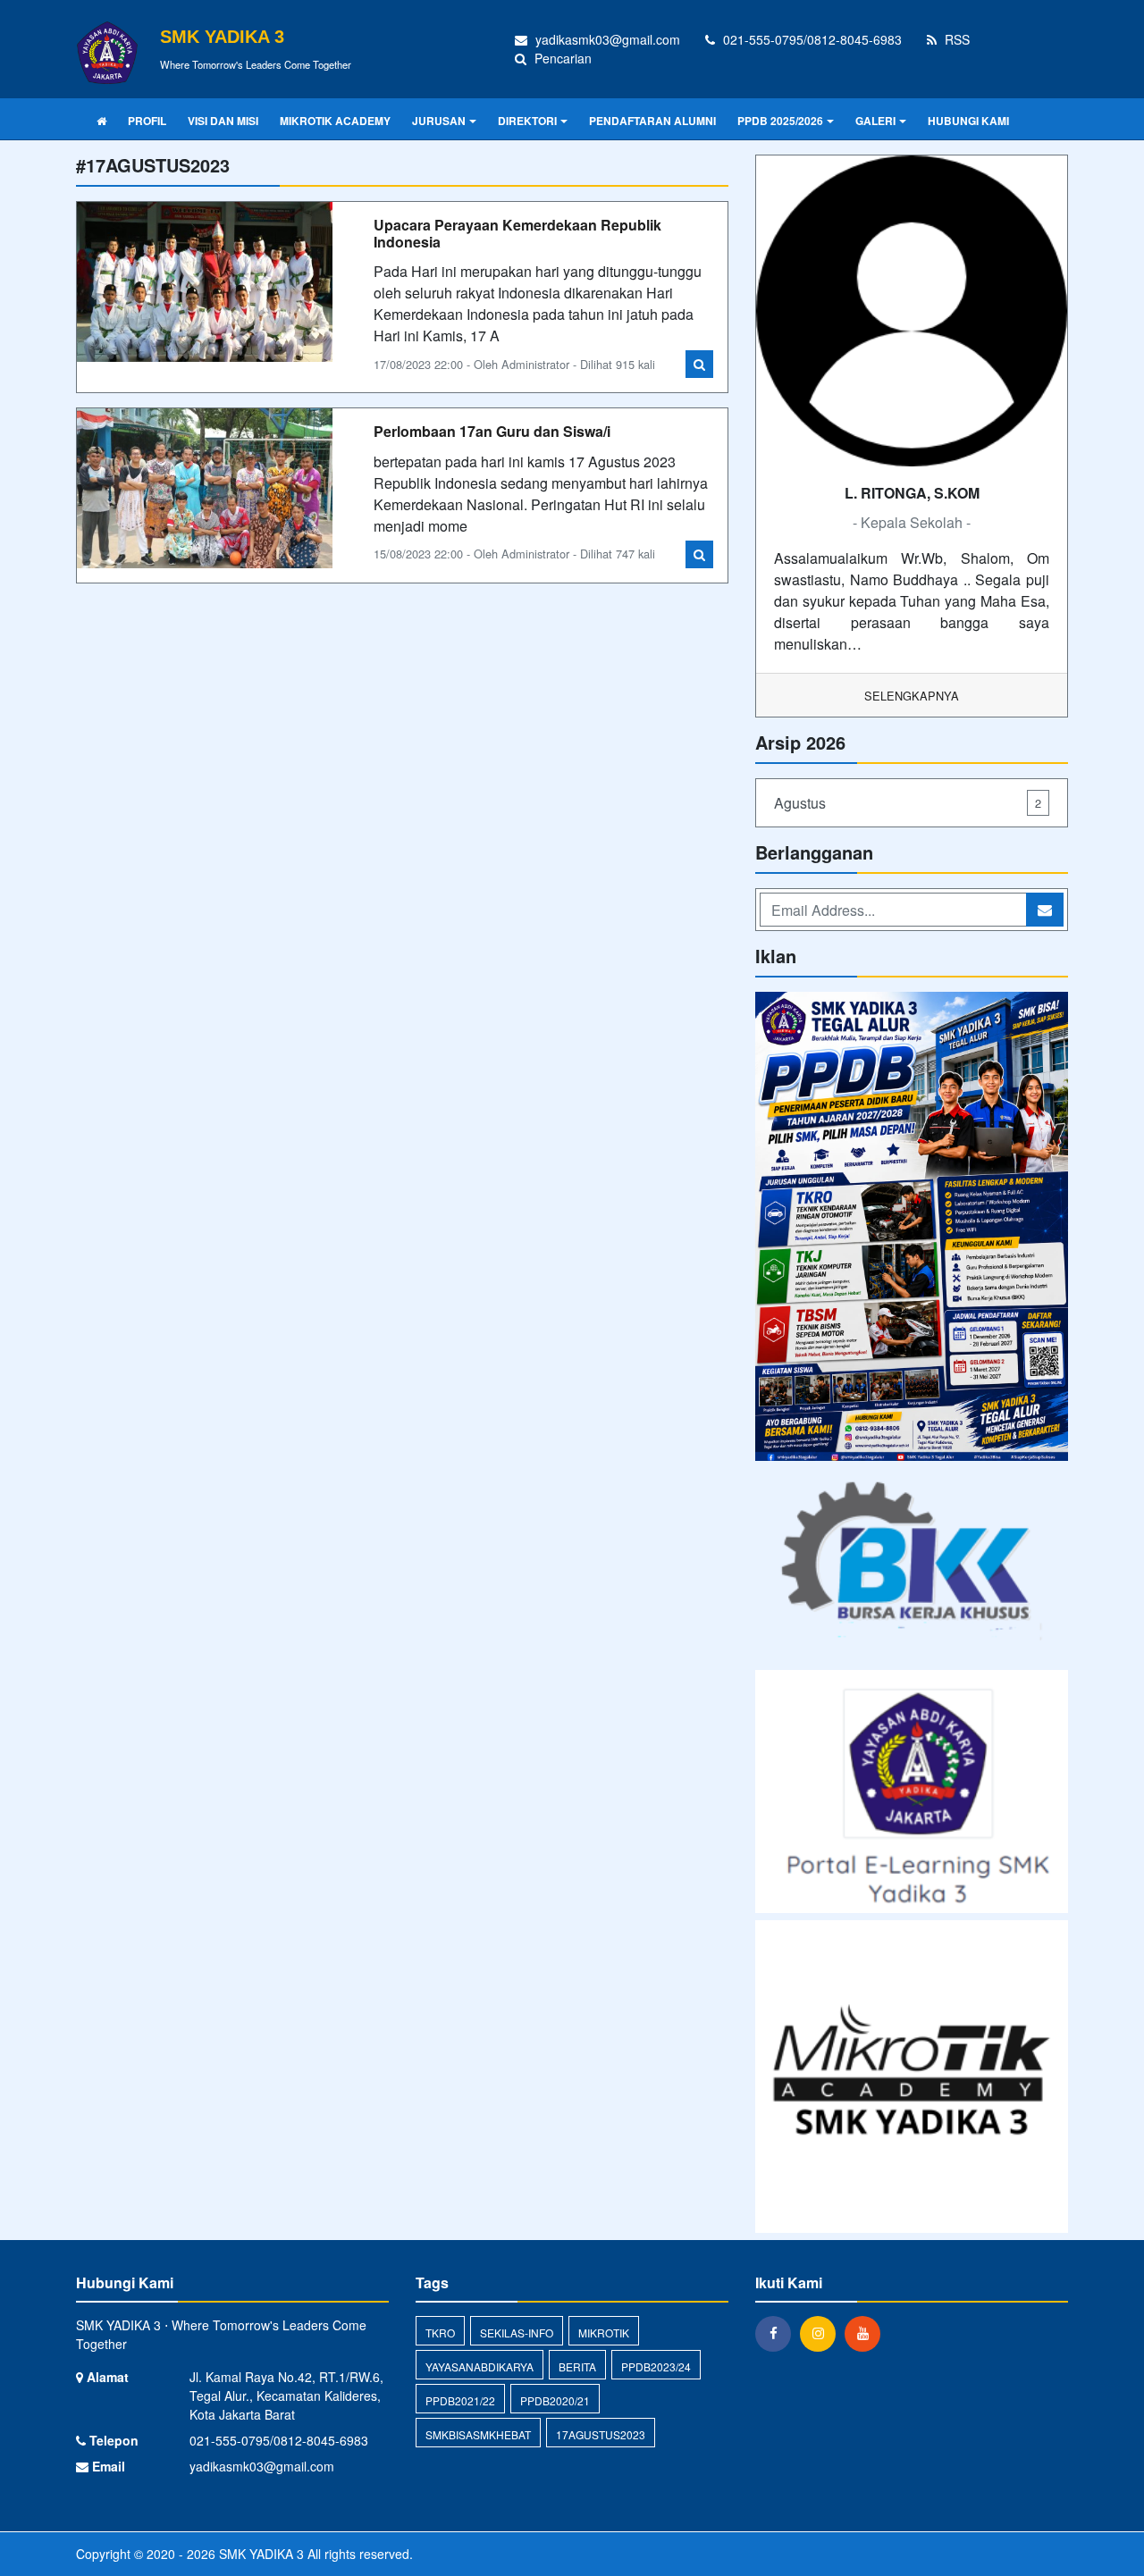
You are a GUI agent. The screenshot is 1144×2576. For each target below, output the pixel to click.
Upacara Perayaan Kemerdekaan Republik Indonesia (517, 233)
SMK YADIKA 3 (260, 2554)
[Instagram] (822, 2333)
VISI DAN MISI (223, 121)
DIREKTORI (527, 121)
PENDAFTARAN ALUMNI (652, 121)
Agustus (908, 803)
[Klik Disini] (912, 1228)
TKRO (440, 2333)
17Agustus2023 (601, 2434)
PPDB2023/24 (656, 2366)
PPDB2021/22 (460, 2400)
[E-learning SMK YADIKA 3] (912, 1793)
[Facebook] (778, 2333)
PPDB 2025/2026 (780, 121)
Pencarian (561, 58)
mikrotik (604, 2333)
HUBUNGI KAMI (968, 121)
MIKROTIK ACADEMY (335, 121)
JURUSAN (439, 121)
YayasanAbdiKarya (479, 2366)
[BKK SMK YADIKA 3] (912, 1567)
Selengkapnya (912, 696)
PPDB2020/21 (555, 2400)
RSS (955, 39)
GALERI (875, 121)
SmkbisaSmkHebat (478, 2434)
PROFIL (147, 121)
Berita (577, 2366)
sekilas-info (517, 2333)
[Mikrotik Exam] (912, 2079)
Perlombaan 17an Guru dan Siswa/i (492, 431)
